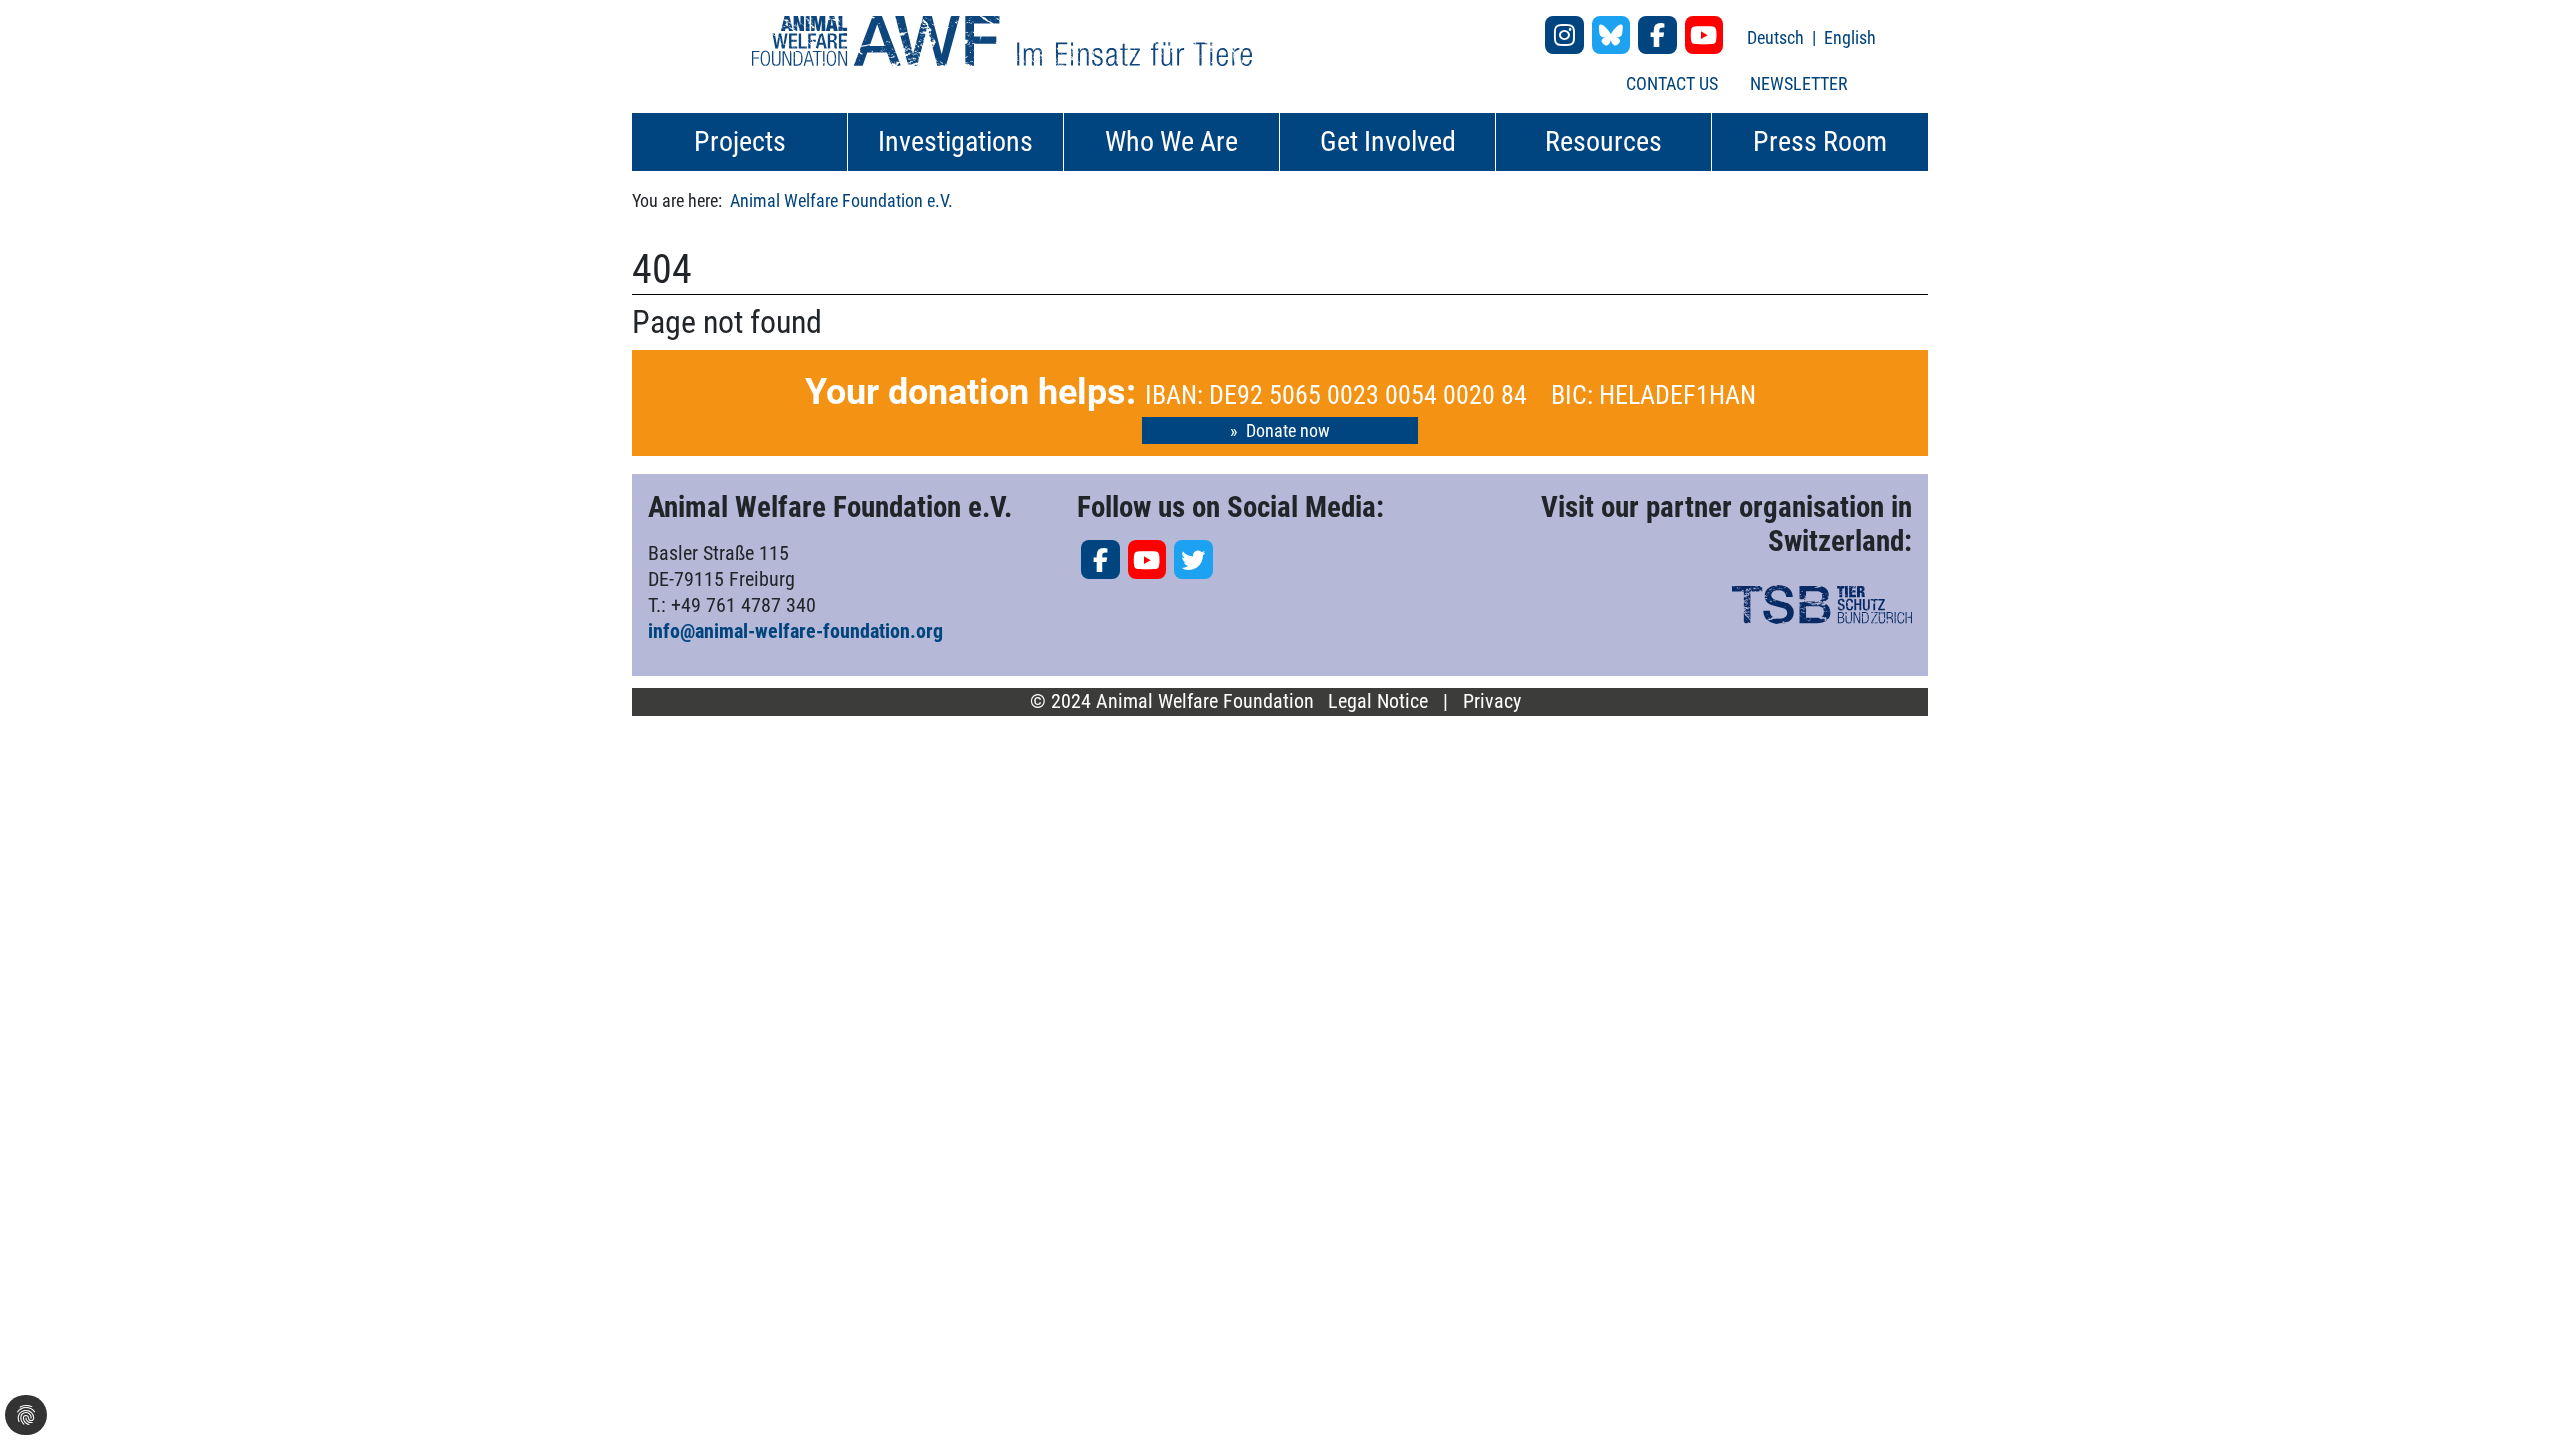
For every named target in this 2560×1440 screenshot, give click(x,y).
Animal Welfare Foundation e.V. (841, 200)
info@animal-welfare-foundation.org (795, 631)
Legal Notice (1378, 701)
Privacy (1492, 701)
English (1850, 37)
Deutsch (1777, 37)
